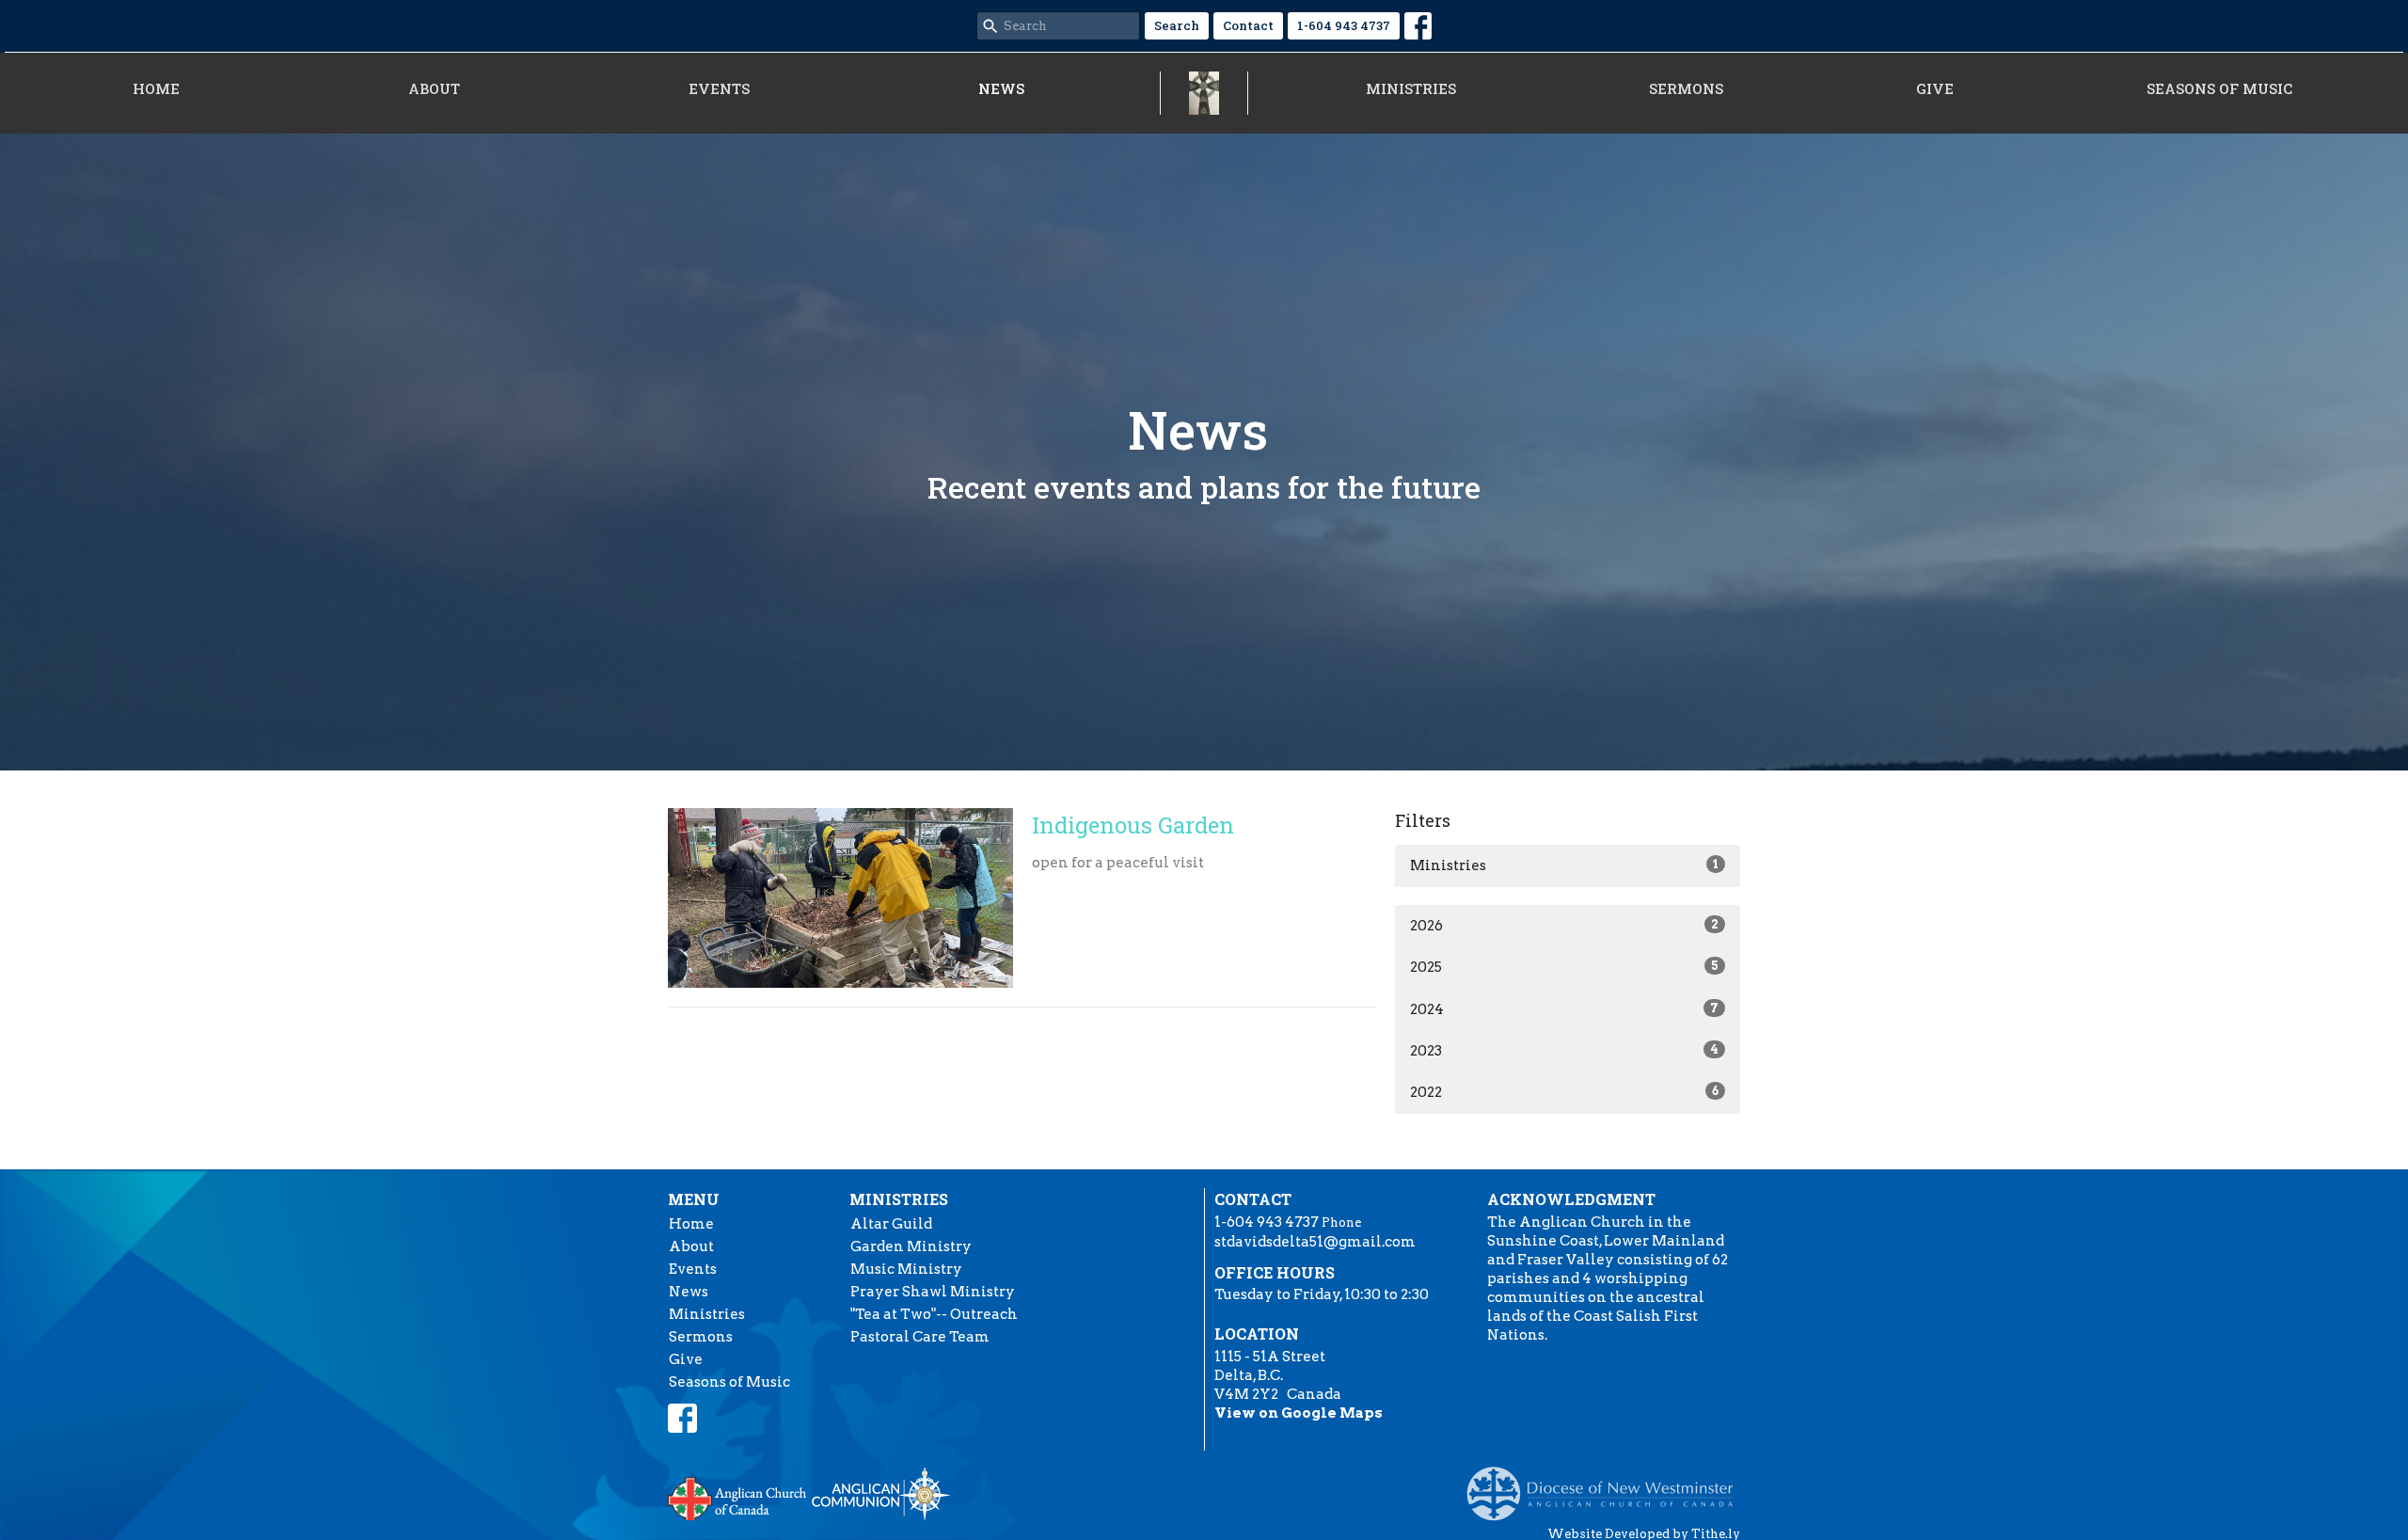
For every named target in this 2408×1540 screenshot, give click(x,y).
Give (1935, 88)
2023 (1564, 1051)
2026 (1564, 926)
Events (719, 88)
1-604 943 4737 (1344, 25)
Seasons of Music (2219, 88)
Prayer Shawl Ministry (933, 1292)
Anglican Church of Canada (738, 1497)
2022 (1564, 1092)
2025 (1564, 967)
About (434, 88)
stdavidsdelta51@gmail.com (1315, 1242)
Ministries (1411, 88)
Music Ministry (906, 1269)
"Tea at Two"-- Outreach (934, 1314)
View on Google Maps (1299, 1413)
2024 (1564, 1009)
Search (1177, 25)
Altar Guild (891, 1224)
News (1001, 88)
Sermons (1686, 88)
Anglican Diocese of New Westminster (1607, 1484)
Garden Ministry (911, 1246)
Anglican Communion (881, 1493)
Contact (1248, 25)
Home (156, 88)
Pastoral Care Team (920, 1337)
